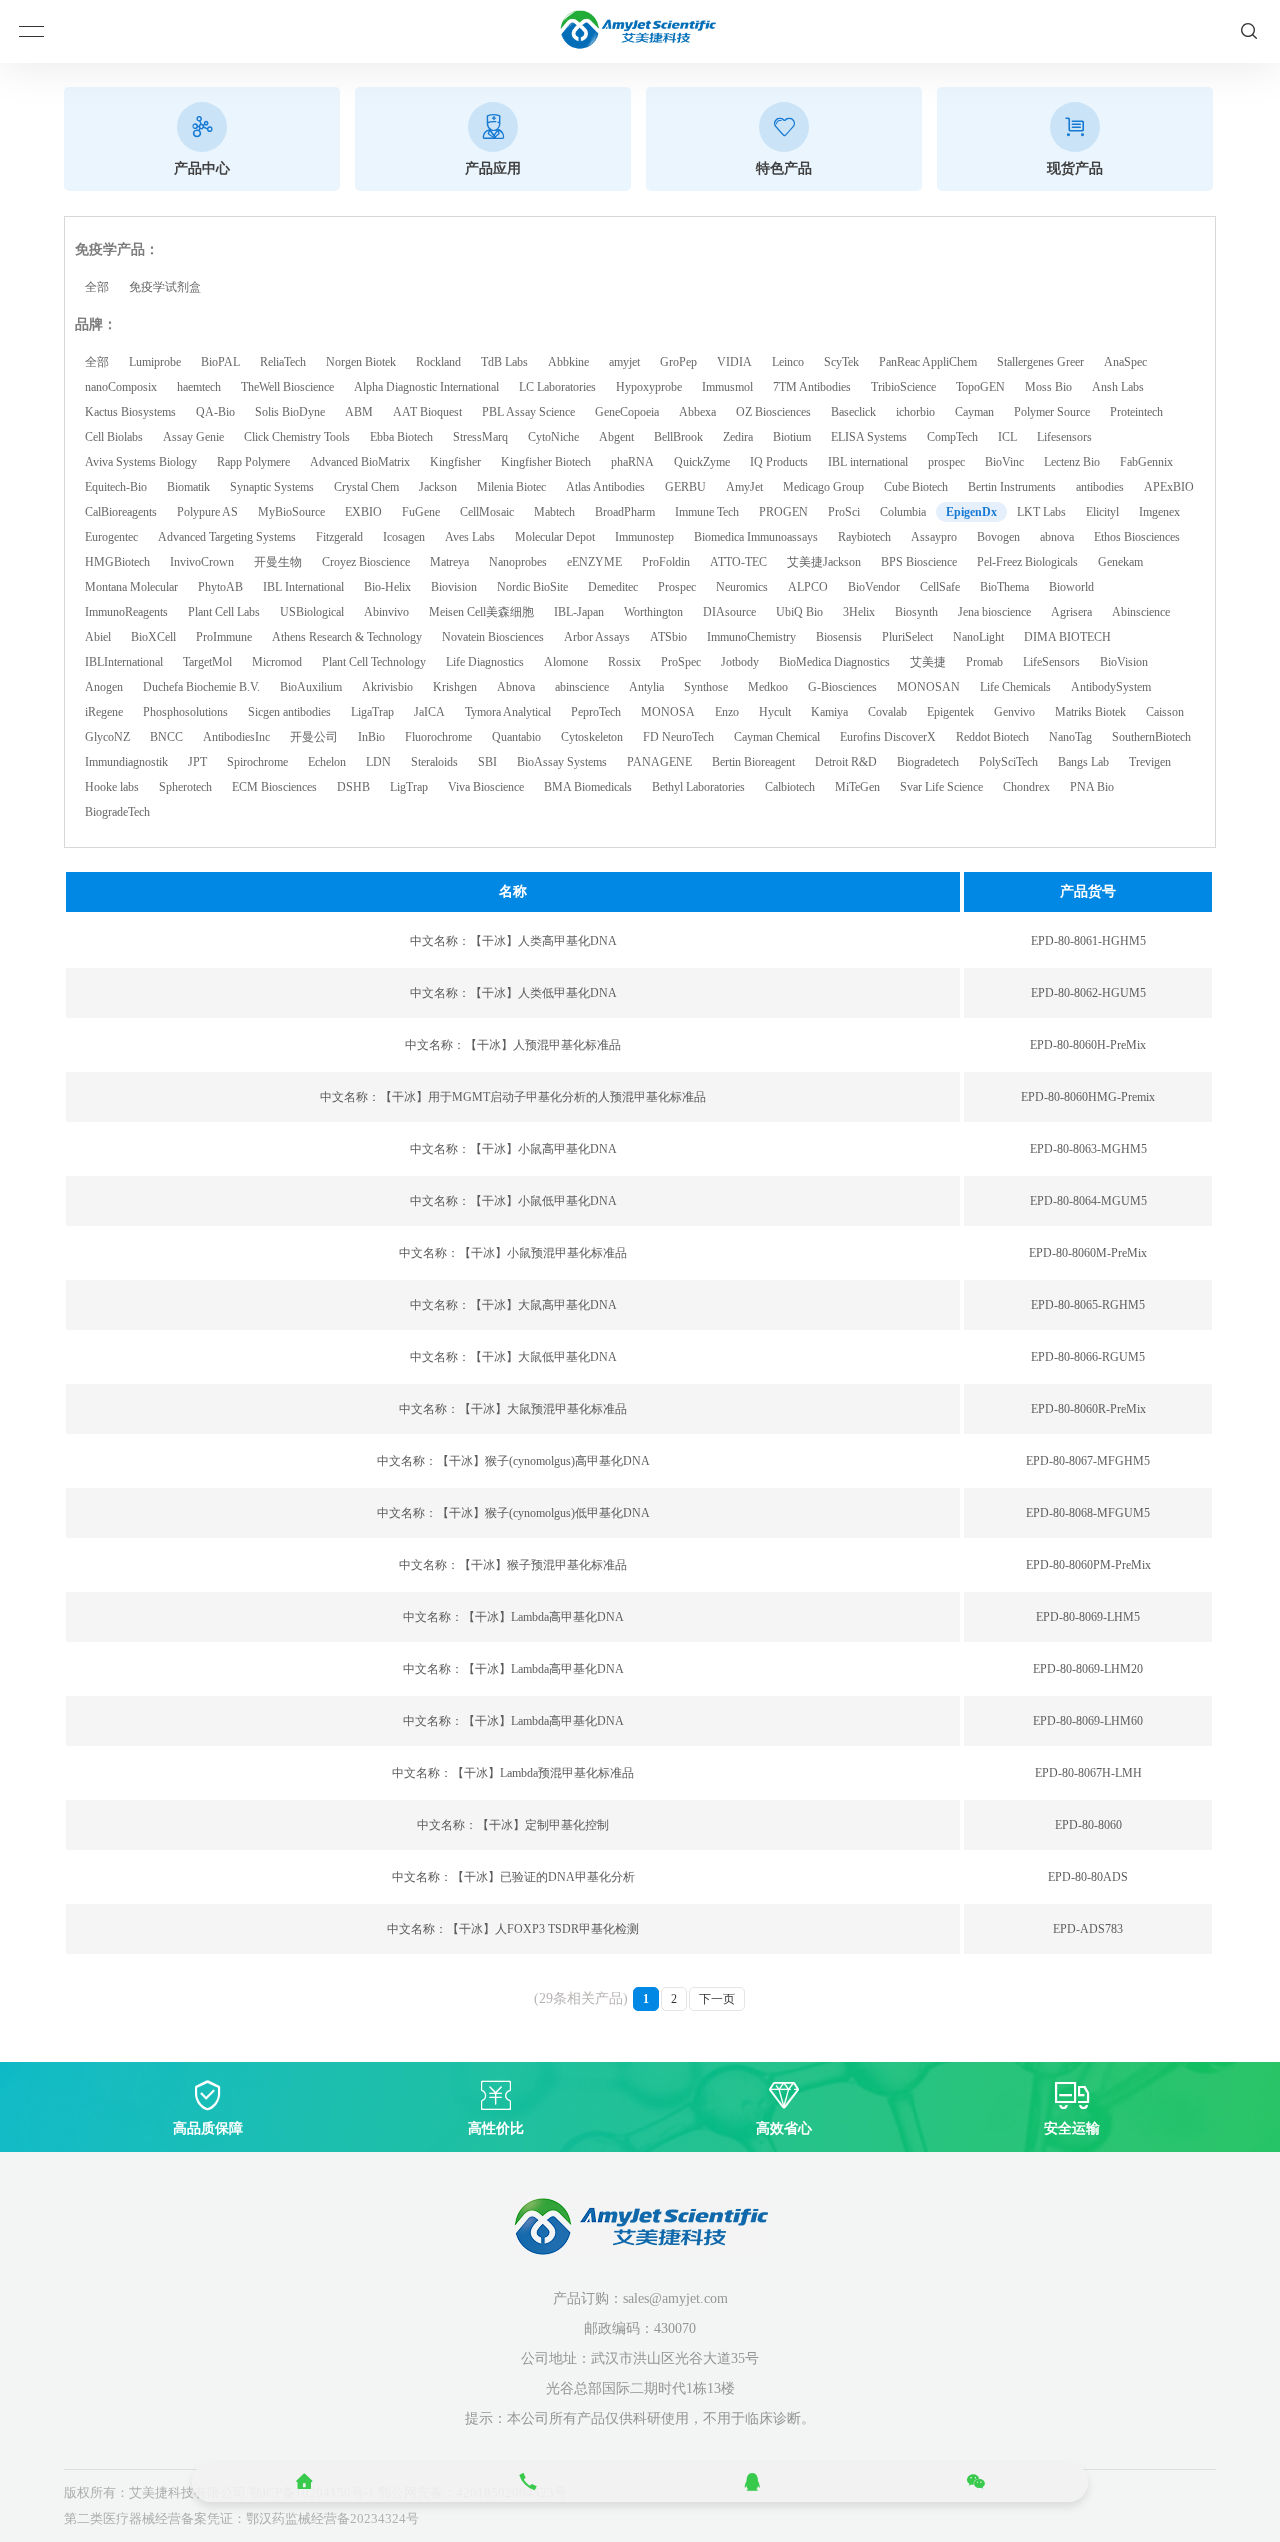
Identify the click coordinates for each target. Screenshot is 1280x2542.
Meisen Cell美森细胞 (481, 612)
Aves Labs (470, 537)
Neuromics (742, 587)
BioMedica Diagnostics (834, 662)
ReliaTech (283, 362)
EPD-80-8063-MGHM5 (1088, 1149)
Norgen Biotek (361, 362)
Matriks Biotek (1090, 712)
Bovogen (998, 537)
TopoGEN (980, 387)
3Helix (859, 612)
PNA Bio (1092, 787)
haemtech (199, 387)
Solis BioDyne (290, 412)
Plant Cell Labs (224, 612)
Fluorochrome (438, 737)
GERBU (685, 487)
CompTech (952, 437)
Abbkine (568, 362)
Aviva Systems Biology (141, 462)
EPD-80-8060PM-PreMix (1088, 1565)
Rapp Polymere (253, 462)
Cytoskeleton (592, 737)
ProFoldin (666, 562)
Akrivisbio (387, 687)
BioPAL (220, 362)
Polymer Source (1052, 412)
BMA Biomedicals (588, 787)
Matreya (449, 562)
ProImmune (224, 637)
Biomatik (188, 487)
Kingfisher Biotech (546, 462)
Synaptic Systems (272, 487)
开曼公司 (314, 737)
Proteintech (1136, 412)
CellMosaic (487, 512)
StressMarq (480, 437)
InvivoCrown (202, 562)
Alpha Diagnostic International (426, 387)
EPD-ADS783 (1088, 1929)
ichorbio (915, 412)
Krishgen (455, 687)
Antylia (646, 687)
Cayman (974, 412)
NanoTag (1070, 737)
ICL (1007, 437)
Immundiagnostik (126, 762)
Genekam (1120, 562)
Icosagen (404, 537)
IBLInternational (124, 662)
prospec (946, 462)
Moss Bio (1048, 387)
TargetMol (207, 662)
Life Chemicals (1015, 687)
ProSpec (681, 662)
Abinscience (1141, 612)
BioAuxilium (311, 687)
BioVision (1124, 662)
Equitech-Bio (116, 487)
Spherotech (185, 787)
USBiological (312, 612)
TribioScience (903, 387)
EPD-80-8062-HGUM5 (1088, 993)
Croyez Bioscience (366, 562)
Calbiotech (790, 787)
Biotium (792, 437)
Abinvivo (386, 612)
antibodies (1100, 487)
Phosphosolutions (185, 712)
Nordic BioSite (532, 587)
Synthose (706, 687)
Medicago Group (823, 487)
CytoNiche (553, 437)
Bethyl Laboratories (698, 787)
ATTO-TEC (738, 562)
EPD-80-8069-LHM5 (1088, 1617)
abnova (1057, 537)
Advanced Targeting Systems (227, 537)
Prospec (677, 587)
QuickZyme (702, 462)
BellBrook (678, 437)
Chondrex (1026, 787)
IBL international (868, 462)
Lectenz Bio (1072, 462)
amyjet (624, 362)
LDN (378, 762)
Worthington (653, 612)
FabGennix (1146, 462)
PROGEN (783, 512)
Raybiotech (864, 537)
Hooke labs (112, 787)
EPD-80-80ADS (1088, 1877)
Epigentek (950, 712)
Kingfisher (455, 462)
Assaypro (934, 537)
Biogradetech (928, 762)
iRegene (104, 712)
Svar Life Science (941, 787)
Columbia (903, 512)
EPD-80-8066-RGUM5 (1088, 1357)
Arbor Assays (597, 637)
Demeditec (613, 587)
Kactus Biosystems (130, 412)
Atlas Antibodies (605, 487)
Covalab (887, 712)
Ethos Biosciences (1137, 537)
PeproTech (596, 712)
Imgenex (1159, 512)
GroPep (678, 362)
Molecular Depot (555, 537)
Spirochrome (257, 762)
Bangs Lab (1083, 762)
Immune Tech (707, 512)
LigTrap (409, 787)
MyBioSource (291, 512)
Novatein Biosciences (493, 637)
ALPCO (808, 587)
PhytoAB (220, 587)
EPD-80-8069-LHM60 (1088, 1721)
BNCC (166, 737)
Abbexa (697, 412)
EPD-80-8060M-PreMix (1088, 1253)
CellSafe (940, 587)
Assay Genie (193, 437)
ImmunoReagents (126, 612)
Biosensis (839, 637)
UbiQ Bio (799, 612)
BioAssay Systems (562, 762)
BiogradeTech (117, 812)
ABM (359, 412)
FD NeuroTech (678, 737)
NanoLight (978, 637)
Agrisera (1071, 612)
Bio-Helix (387, 587)
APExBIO (1169, 487)
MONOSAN (928, 687)
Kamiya (829, 712)
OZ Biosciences (773, 412)
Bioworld (1071, 587)
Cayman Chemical (777, 737)
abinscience (582, 687)
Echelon (327, 762)
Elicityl (1102, 512)
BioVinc (1004, 462)
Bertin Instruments (1012, 487)
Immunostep (644, 537)
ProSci (844, 512)
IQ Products (779, 462)
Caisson (1165, 712)
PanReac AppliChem (928, 362)
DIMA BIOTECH (1067, 637)
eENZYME (594, 562)
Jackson (438, 487)
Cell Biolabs (114, 437)
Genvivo (1014, 712)
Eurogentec (111, 537)
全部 (97, 287)
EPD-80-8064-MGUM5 (1088, 1201)
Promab (984, 662)
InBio (371, 737)
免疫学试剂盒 (165, 287)
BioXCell (153, 637)
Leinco (788, 362)
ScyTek (841, 362)
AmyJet (744, 487)
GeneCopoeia (627, 412)
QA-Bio (215, 412)
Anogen (104, 687)
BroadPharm (625, 512)
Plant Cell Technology (374, 662)
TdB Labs (504, 362)
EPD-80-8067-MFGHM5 (1088, 1461)
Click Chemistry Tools (297, 437)
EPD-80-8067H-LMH (1088, 1773)
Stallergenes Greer (1040, 362)
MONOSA (668, 712)
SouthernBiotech (1151, 737)
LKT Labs (1041, 512)
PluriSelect (907, 637)
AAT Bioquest (427, 412)
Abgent (616, 437)
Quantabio (516, 737)
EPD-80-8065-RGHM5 (1088, 1305)
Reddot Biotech (992, 737)
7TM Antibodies (812, 387)
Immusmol (727, 387)
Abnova (516, 687)
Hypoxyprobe (649, 387)
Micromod (277, 662)
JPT (197, 762)
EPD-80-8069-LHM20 (1088, 1669)
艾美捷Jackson (824, 562)
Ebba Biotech (401, 437)
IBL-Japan (579, 612)
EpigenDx (971, 512)
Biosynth (916, 612)
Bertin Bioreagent (753, 762)
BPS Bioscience (919, 562)
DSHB (353, 787)
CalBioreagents (121, 512)
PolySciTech (1008, 762)
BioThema (1004, 587)
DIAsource (729, 612)
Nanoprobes (518, 562)
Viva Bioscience (486, 787)
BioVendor (874, 587)
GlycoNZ (107, 737)
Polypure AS (207, 512)
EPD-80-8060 (1088, 1825)
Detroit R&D (846, 762)
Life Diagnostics (485, 662)
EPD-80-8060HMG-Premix (1088, 1097)
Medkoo (768, 687)
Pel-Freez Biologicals (1027, 562)
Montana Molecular (131, 587)
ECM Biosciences (274, 787)
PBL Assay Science (528, 412)
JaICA (429, 712)
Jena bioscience (994, 612)
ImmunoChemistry (751, 637)
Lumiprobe (155, 362)
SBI (487, 762)
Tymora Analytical (508, 712)
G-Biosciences (842, 687)
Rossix (624, 662)
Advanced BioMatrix (360, 462)
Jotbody (740, 662)
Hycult (775, 712)
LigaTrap (372, 712)
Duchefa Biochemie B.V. (201, 687)
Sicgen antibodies (289, 712)
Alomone (566, 662)
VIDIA (734, 362)
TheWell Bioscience (287, 387)
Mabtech (554, 512)
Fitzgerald (339, 537)
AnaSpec (1125, 362)
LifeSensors (1051, 662)
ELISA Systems (869, 437)
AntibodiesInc (236, 737)
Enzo (727, 712)
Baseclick (853, 412)
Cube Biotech (916, 487)
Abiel (98, 637)
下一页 (717, 1999)
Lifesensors (1064, 437)
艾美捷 (928, 662)
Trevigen (1150, 762)
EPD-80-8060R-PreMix (1088, 1409)
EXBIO (363, 512)
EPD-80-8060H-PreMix (1088, 1045)
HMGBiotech (117, 562)
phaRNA (632, 462)
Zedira (738, 437)
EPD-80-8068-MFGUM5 (1088, 1513)
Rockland (438, 362)
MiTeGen (857, 787)
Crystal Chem (366, 487)
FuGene (421, 512)
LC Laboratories (557, 387)
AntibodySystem (1111, 687)
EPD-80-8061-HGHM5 (1088, 941)
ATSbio (668, 637)
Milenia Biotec (511, 487)
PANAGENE (659, 762)
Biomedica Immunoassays (756, 537)
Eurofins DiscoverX (888, 737)
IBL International (303, 587)
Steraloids (434, 762)
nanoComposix (121, 387)
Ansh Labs (1118, 387)
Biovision (454, 587)
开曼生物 (278, 562)
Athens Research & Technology (347, 637)
